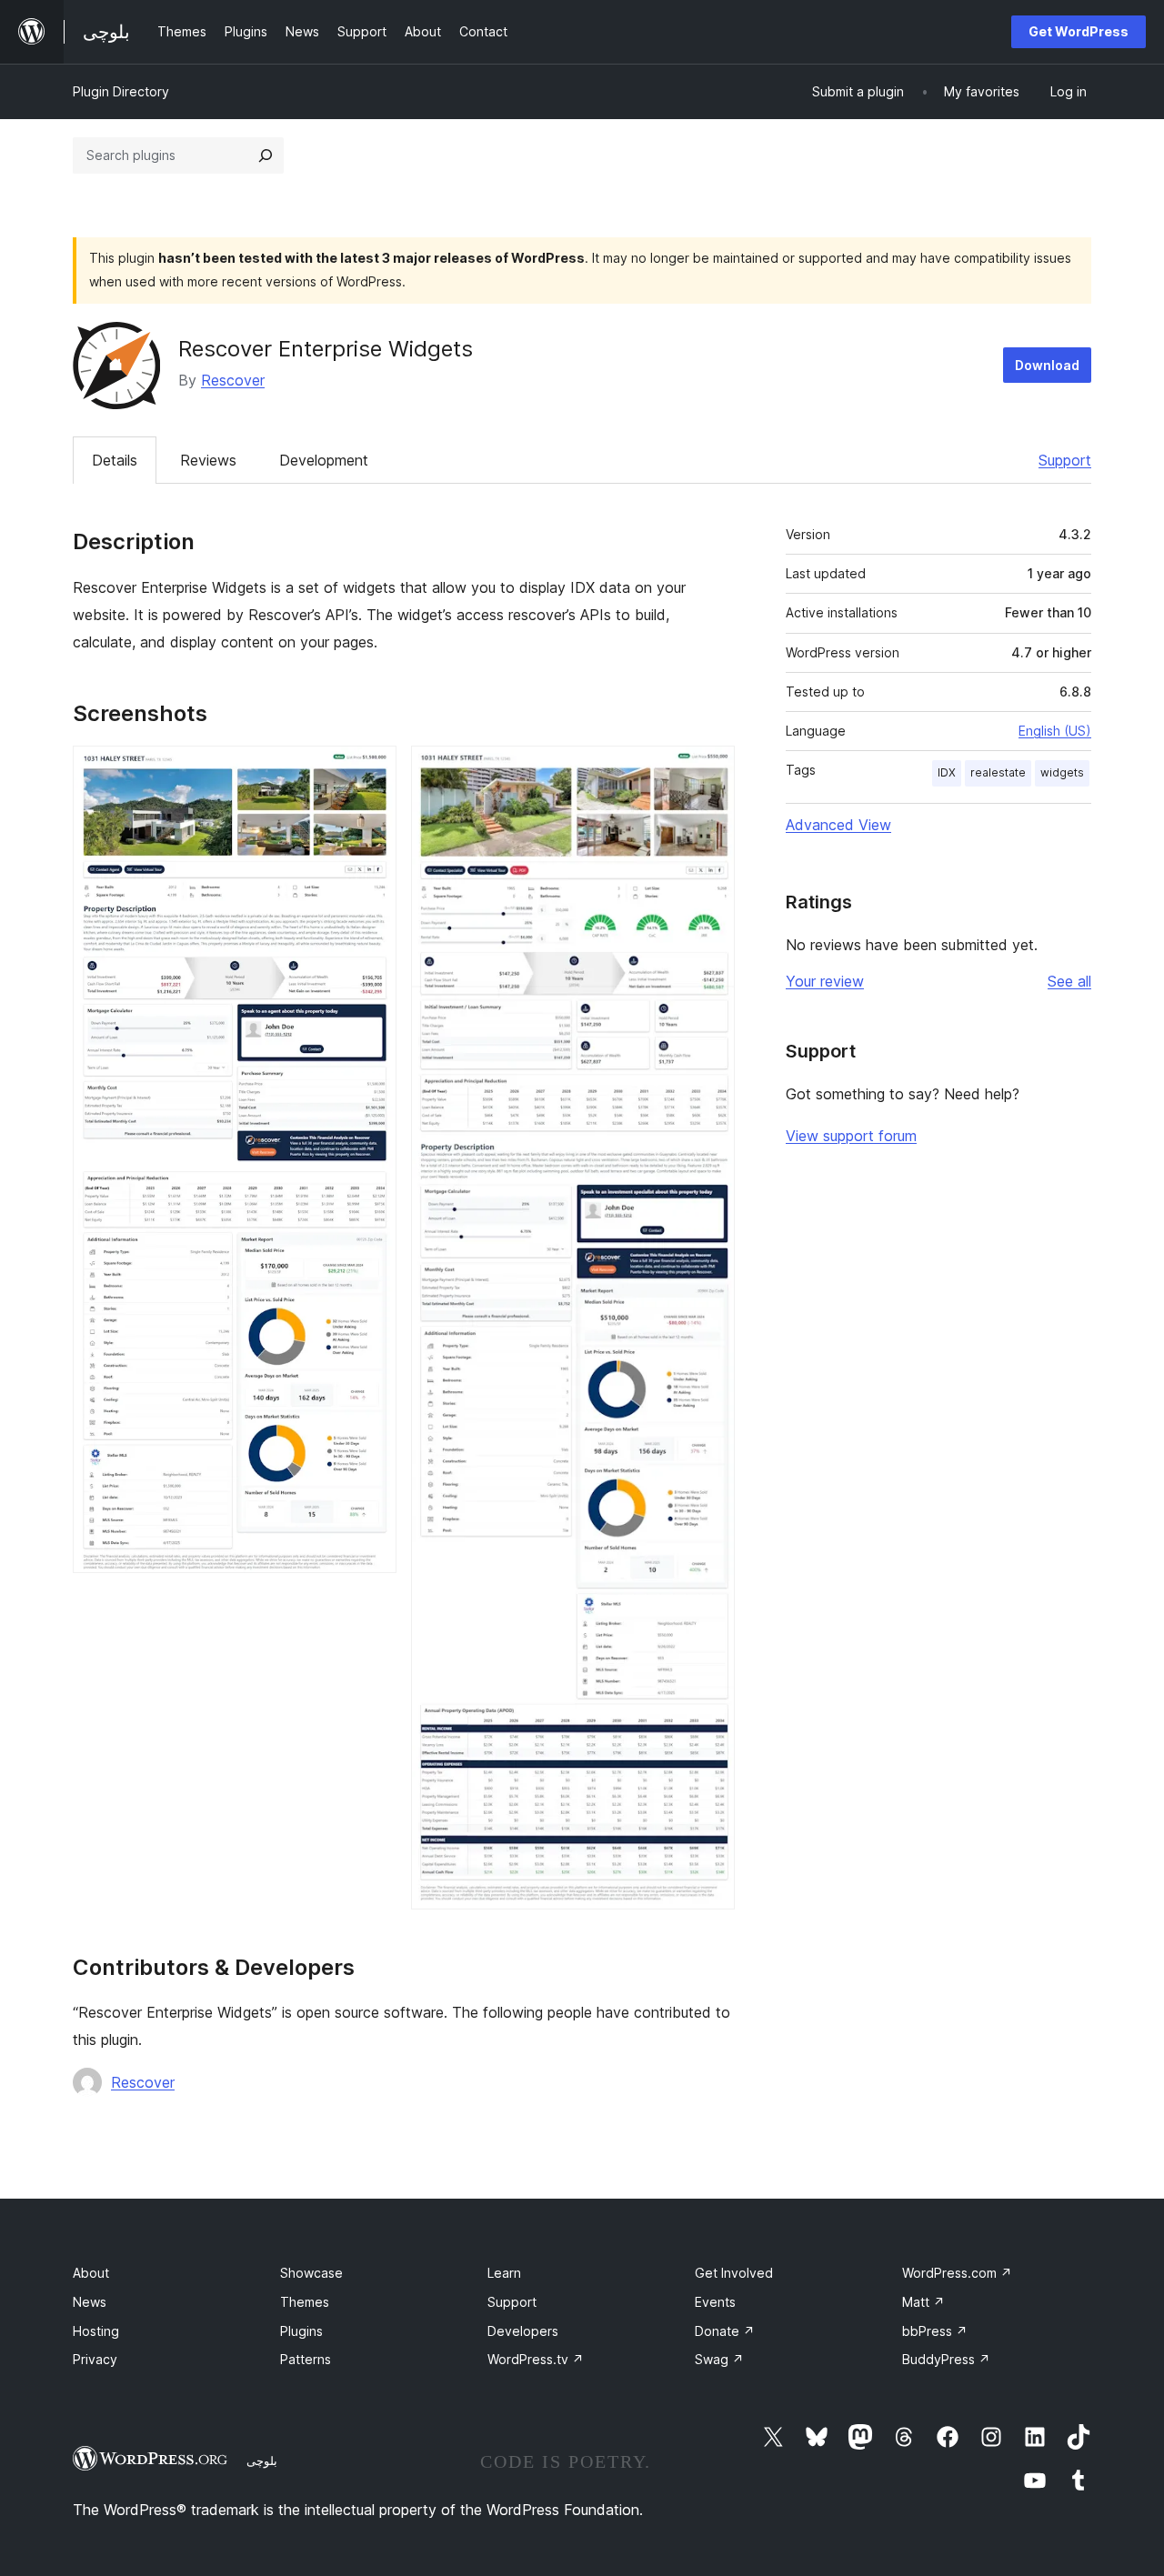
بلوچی (262, 2461)
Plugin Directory (121, 91)
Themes (305, 2302)
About (91, 2273)
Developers (523, 2331)
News (90, 2302)
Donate (725, 2331)
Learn (504, 2273)
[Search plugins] (266, 155)
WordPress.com (957, 2273)
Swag (719, 2359)
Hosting (96, 2331)
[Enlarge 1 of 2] (372, 770)
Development (324, 460)
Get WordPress (1079, 31)
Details (115, 460)
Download (1047, 365)
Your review (825, 981)
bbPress (935, 2331)
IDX (947, 772)
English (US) (1055, 731)
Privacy (95, 2359)
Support (1065, 460)
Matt (923, 2302)
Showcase (311, 2273)
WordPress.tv (536, 2359)
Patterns (306, 2359)
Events (715, 2302)
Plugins (301, 2331)
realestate (998, 772)
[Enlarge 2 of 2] (710, 770)
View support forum (851, 1136)
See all (1069, 981)
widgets (1062, 772)
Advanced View (838, 825)
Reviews (208, 460)
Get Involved (734, 2273)
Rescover (233, 380)
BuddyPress (946, 2359)
